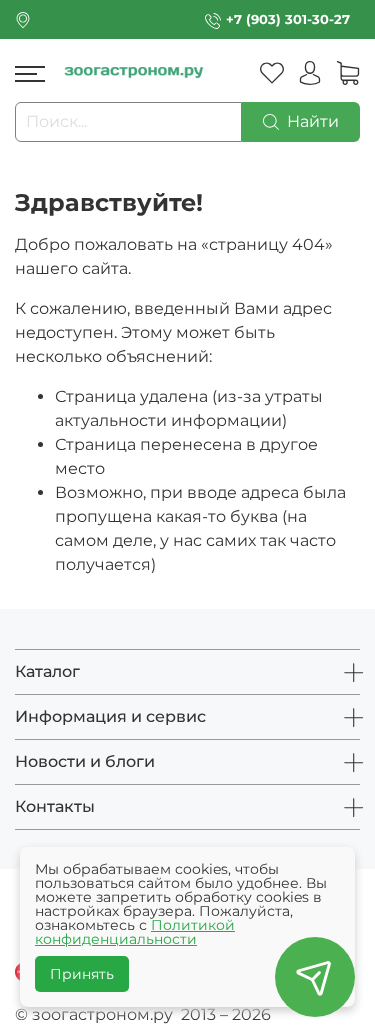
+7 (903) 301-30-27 (288, 19)
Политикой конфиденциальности (135, 932)
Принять (82, 974)
